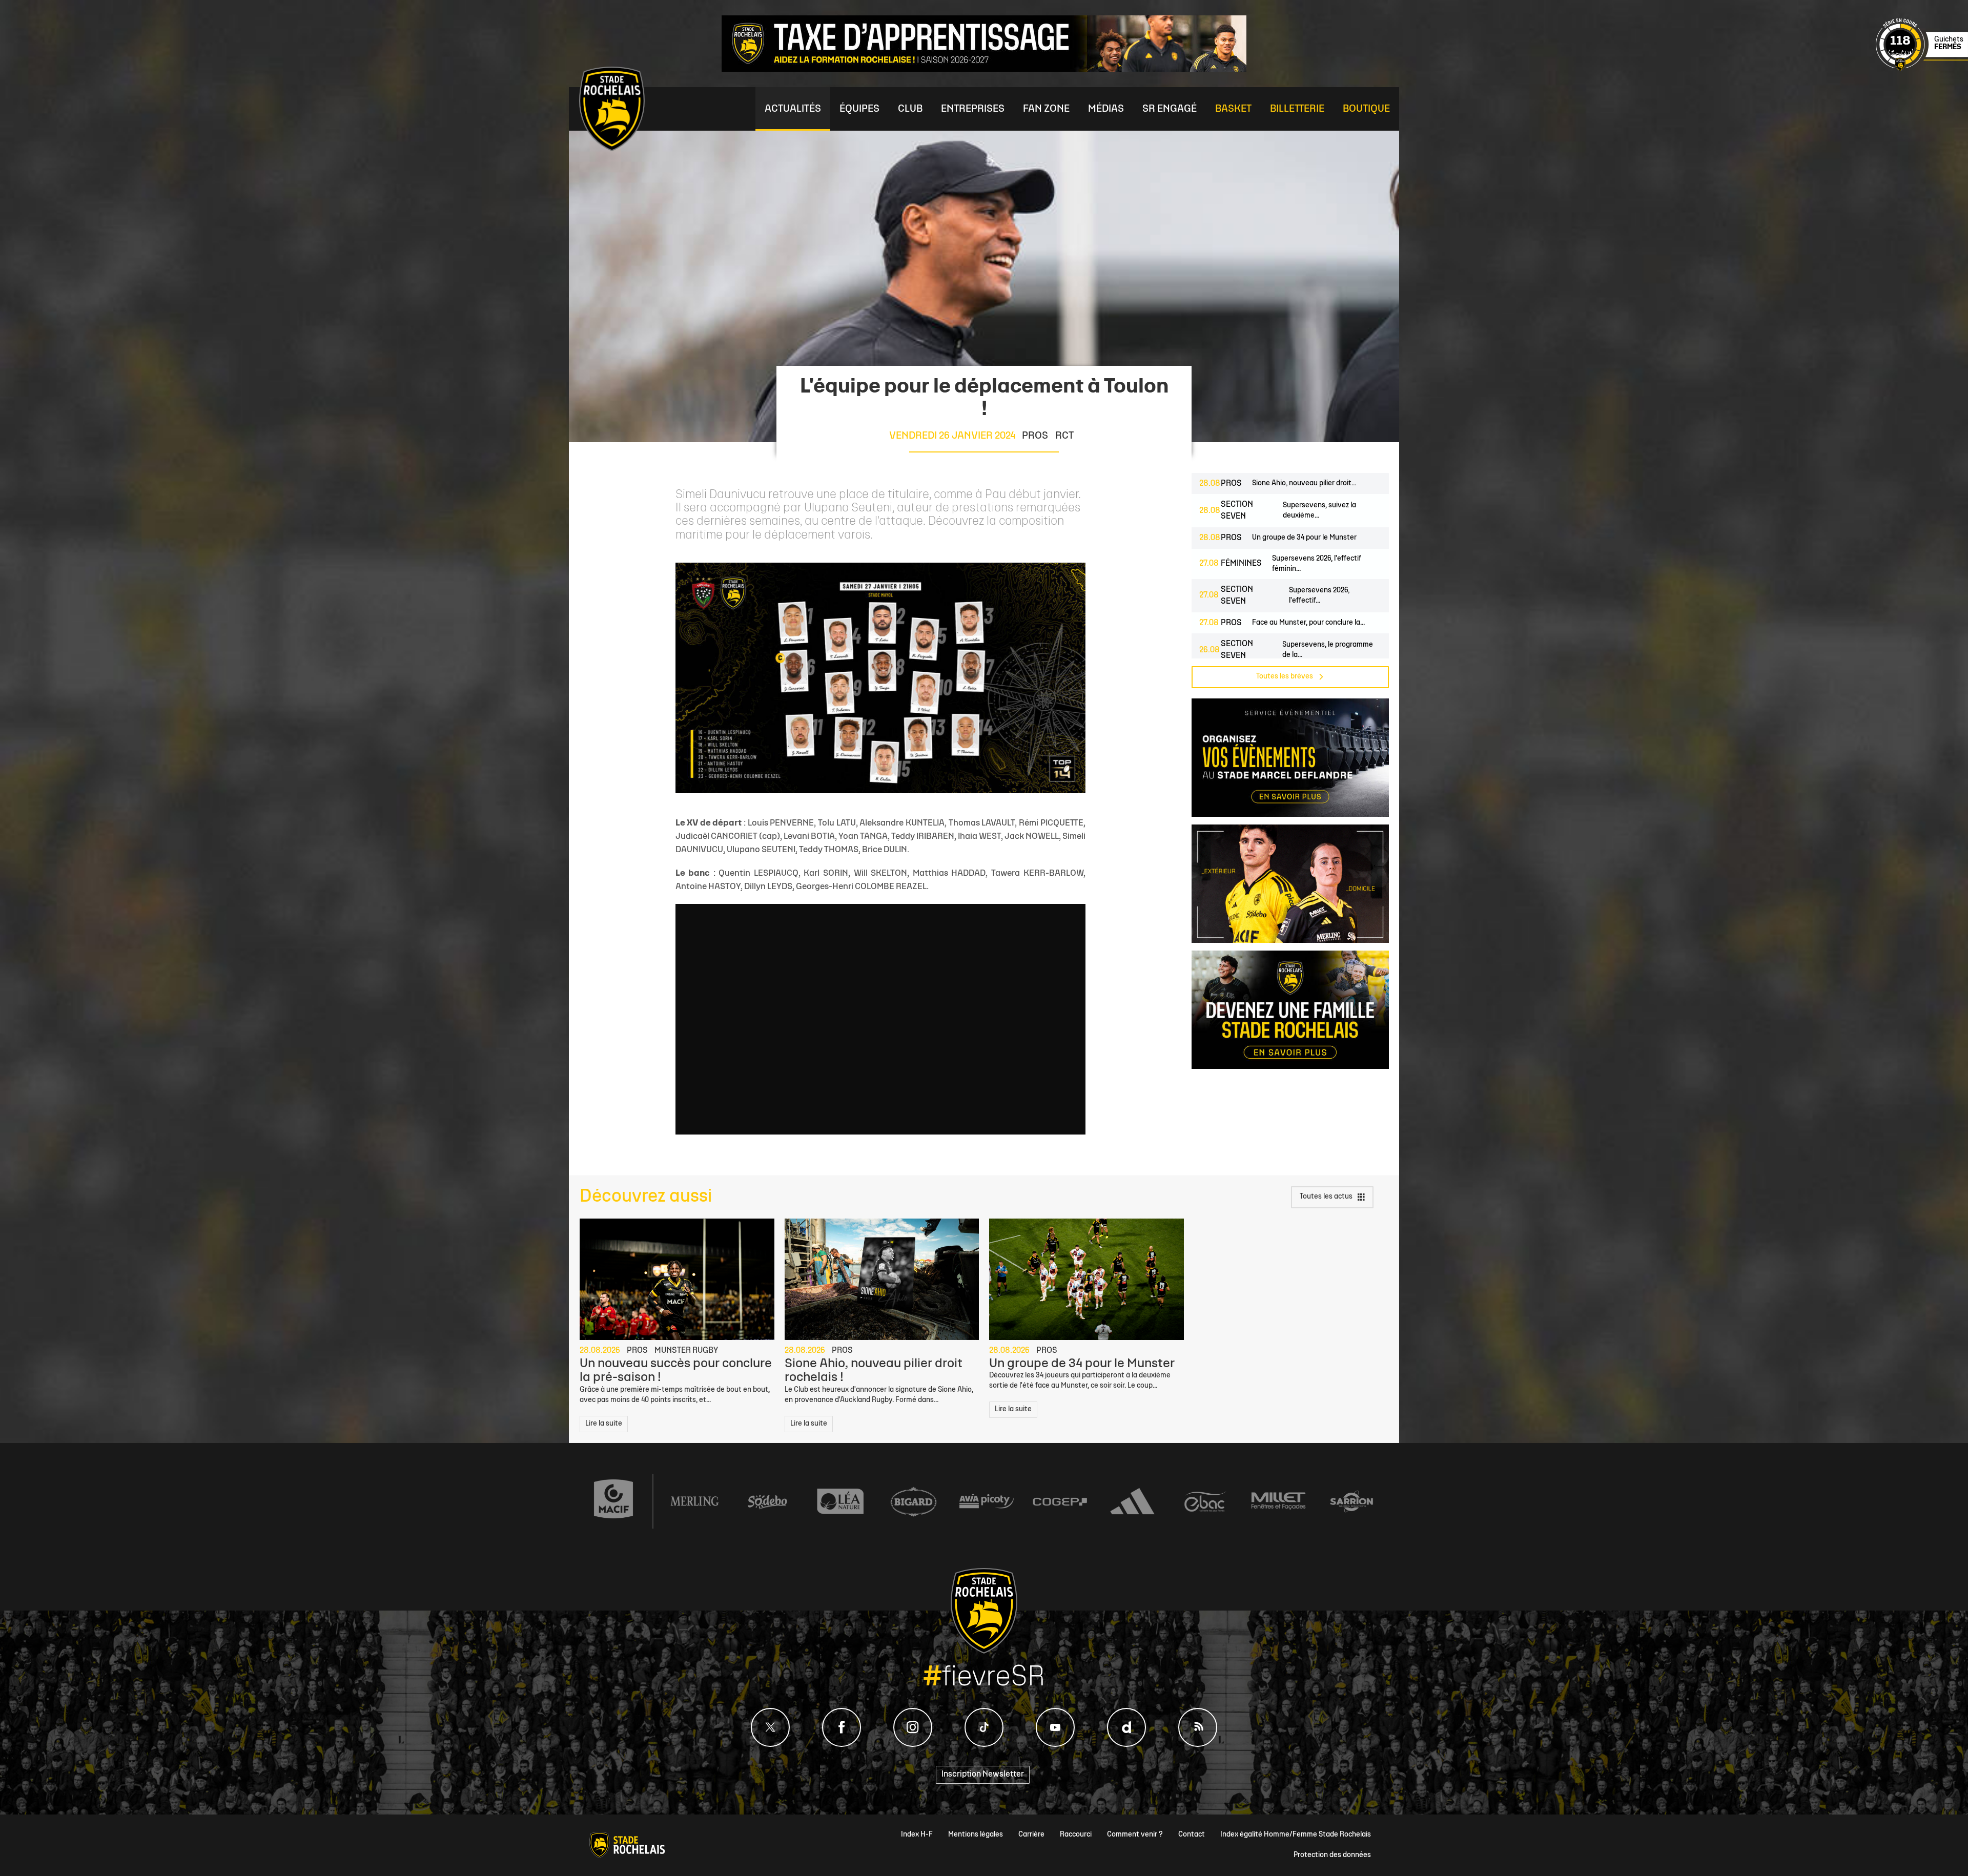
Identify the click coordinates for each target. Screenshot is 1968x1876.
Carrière (1031, 1835)
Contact (1192, 1835)
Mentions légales (976, 1835)
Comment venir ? (1135, 1835)
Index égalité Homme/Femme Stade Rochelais (1296, 1835)
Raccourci (1076, 1835)
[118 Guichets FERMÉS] (1922, 69)
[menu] (793, 109)
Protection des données (1332, 1855)
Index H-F (917, 1835)
